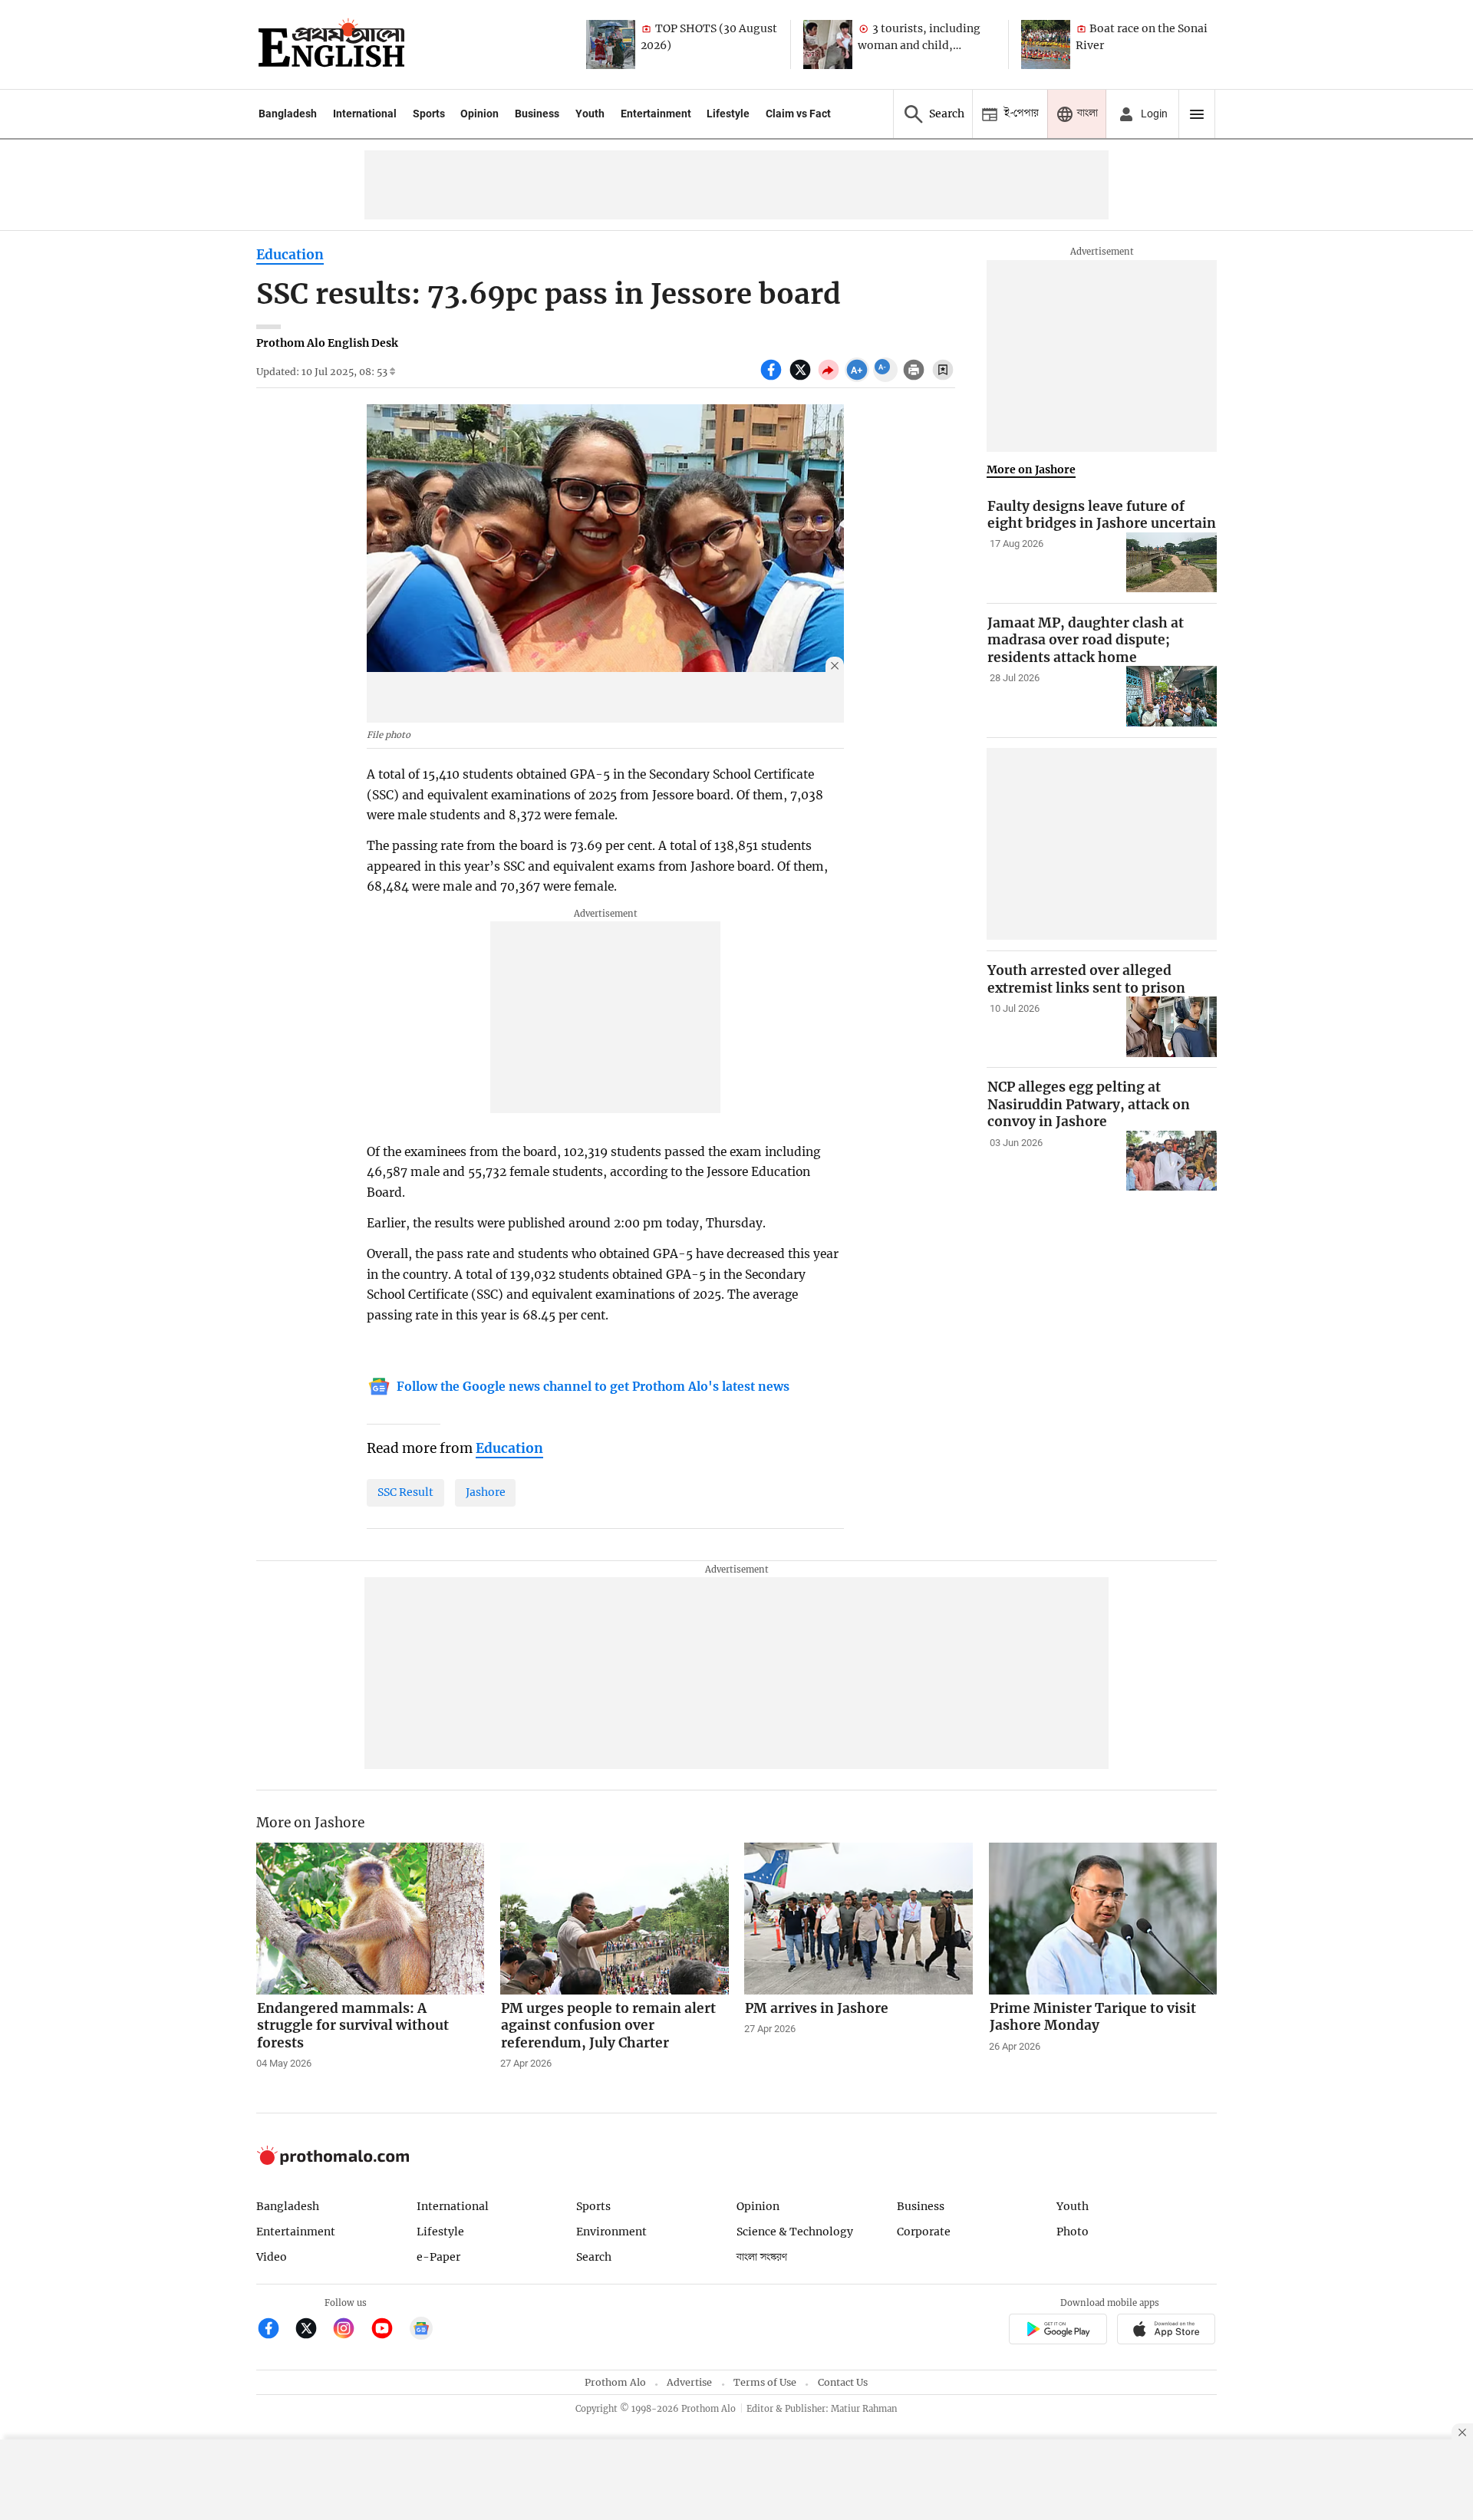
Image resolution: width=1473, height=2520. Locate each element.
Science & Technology (795, 2232)
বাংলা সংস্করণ (762, 2257)
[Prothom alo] (331, 44)
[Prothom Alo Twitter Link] (313, 2330)
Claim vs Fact (798, 114)
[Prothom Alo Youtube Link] (389, 2330)
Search (594, 2257)
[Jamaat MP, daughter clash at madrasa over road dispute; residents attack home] (1171, 696)
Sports (429, 114)
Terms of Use (765, 2382)
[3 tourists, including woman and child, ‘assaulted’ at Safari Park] (828, 44)
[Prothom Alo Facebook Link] (275, 2330)
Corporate (924, 2232)
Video (272, 2257)
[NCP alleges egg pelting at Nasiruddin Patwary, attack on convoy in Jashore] (1171, 1161)
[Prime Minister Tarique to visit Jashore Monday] (1103, 1919)
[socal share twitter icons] (802, 378)
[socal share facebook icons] (773, 378)
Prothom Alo (615, 2382)
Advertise (689, 2382)
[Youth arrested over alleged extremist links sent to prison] (1171, 1027)
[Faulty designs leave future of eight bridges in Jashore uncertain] (1171, 563)
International (365, 114)
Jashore (486, 1492)
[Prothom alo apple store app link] (1167, 2332)
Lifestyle (728, 114)
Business (537, 114)
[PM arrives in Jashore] (858, 1919)
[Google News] (421, 2330)
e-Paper (438, 2257)
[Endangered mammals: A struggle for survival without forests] (371, 1919)
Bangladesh (288, 114)
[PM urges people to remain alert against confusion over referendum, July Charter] (615, 1919)
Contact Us (843, 2382)
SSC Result (405, 1492)
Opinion (479, 114)
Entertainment (656, 114)
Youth (590, 114)
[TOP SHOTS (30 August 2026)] (611, 44)
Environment (611, 2232)
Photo (1073, 2232)
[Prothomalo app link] (1058, 2332)
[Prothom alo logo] (333, 2161)
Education (290, 255)
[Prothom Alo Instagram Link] (350, 2330)
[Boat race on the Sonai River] (1046, 44)
